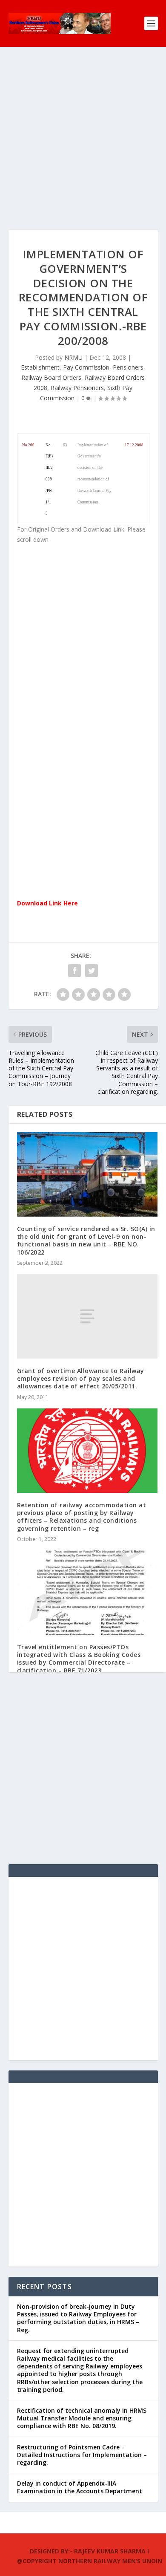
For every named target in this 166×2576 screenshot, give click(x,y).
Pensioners (128, 367)
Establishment (40, 367)
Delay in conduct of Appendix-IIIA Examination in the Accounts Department (80, 2487)
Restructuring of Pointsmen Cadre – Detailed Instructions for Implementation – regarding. (82, 2455)
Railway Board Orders (51, 377)
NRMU (73, 357)
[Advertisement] (83, 147)
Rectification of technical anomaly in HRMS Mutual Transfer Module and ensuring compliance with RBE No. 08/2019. (82, 2418)
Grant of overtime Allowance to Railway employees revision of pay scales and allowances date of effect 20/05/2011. (81, 1378)
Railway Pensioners (77, 388)
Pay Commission (86, 367)
